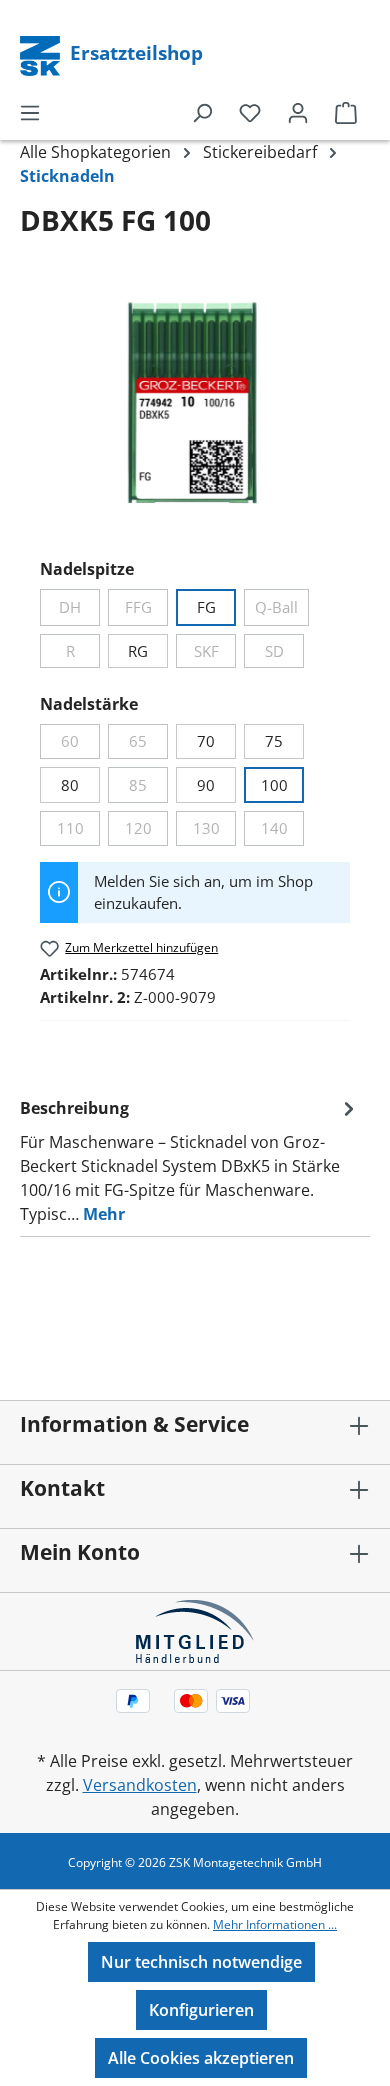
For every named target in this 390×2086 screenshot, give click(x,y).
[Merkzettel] (250, 112)
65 (148, 744)
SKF (215, 654)
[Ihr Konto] (298, 112)
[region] (195, 404)
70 (206, 741)
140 (282, 831)
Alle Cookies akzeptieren (201, 2058)
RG (138, 651)
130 (214, 831)
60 (80, 744)
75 (274, 741)
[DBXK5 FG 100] (194, 404)
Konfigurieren (201, 2010)
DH (79, 610)
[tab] (190, 1160)
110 (78, 831)
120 (146, 831)
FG (206, 607)
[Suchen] (202, 112)
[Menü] (30, 112)
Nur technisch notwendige (201, 1962)
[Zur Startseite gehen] (42, 54)
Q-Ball (282, 610)
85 (148, 788)
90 (206, 785)
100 (274, 785)
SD (284, 654)
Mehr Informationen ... (275, 1924)
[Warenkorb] (346, 112)
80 (70, 785)
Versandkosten (140, 1785)
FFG (146, 610)
